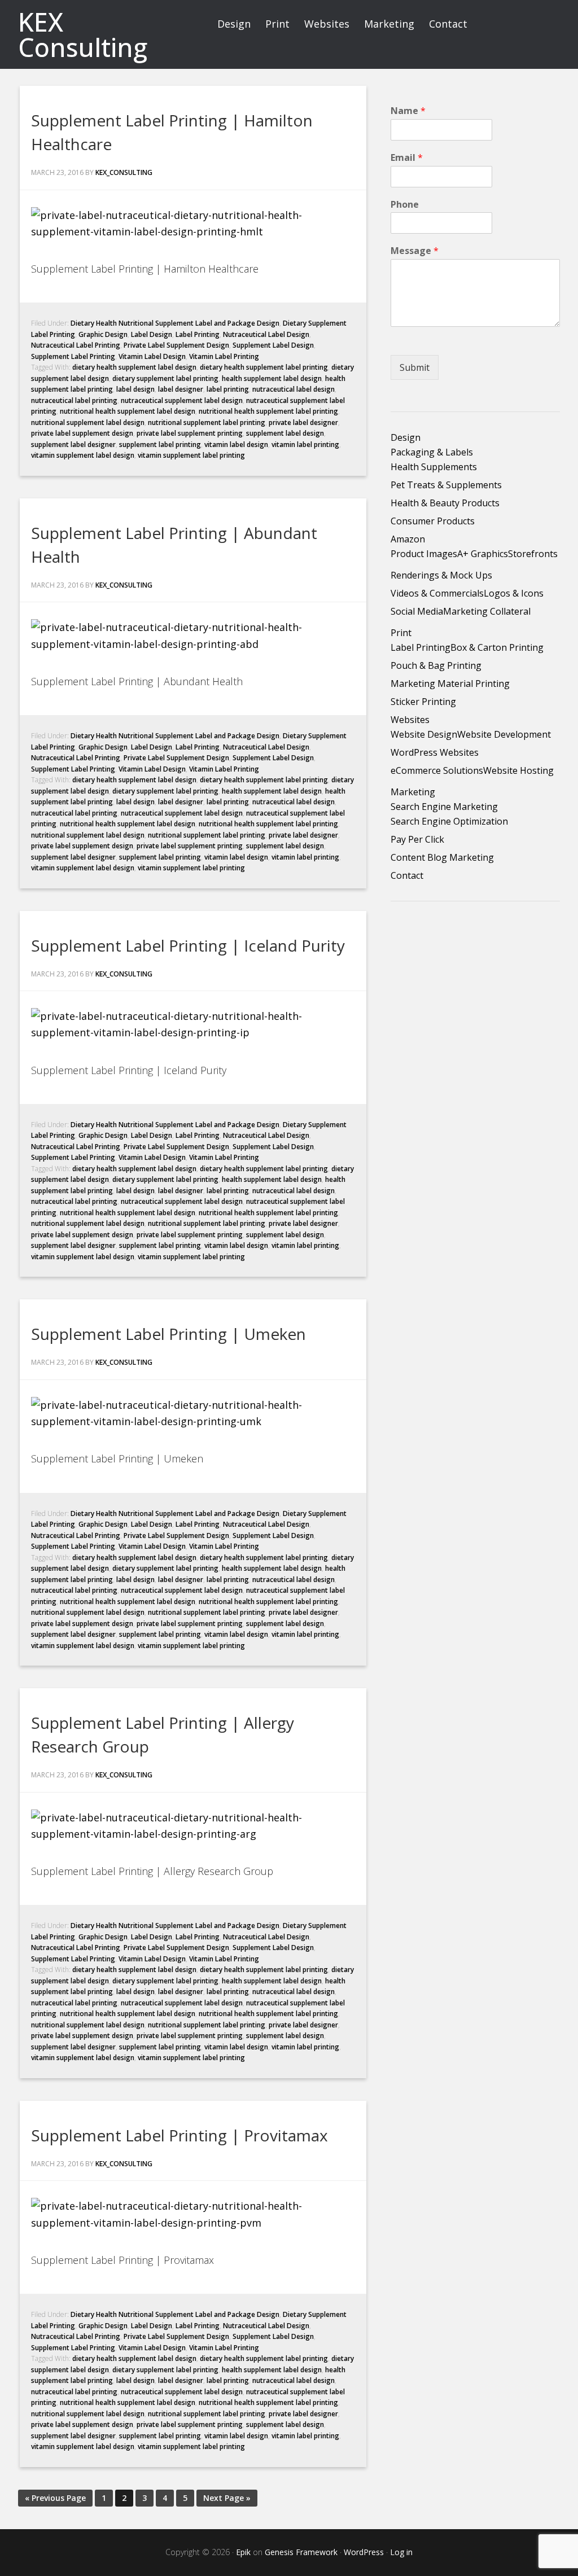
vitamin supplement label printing (191, 455)
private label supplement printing (190, 433)
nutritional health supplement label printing (268, 411)
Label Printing (198, 334)
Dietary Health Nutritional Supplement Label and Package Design (175, 323)
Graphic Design (103, 334)
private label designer (303, 422)
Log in (401, 2552)
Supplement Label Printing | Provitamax (179, 2135)
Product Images (424, 554)
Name (408, 111)
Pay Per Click (417, 839)
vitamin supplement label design (83, 455)
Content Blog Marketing (442, 857)
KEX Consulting (83, 34)
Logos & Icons (514, 593)
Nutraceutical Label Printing (76, 345)
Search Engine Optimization (449, 821)
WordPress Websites (435, 752)
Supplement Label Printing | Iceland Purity (188, 945)
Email (407, 158)
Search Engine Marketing (444, 807)
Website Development (504, 734)
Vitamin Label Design (152, 356)
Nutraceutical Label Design (266, 334)
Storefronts (533, 554)
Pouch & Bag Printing (436, 665)
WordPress (364, 2552)
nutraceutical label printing (74, 400)
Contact (407, 875)
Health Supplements (434, 467)
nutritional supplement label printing (207, 422)
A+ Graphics (483, 554)
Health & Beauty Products (445, 503)
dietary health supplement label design (134, 367)
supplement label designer (73, 444)
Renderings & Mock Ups (441, 575)
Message (415, 251)
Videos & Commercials (437, 593)
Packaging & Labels (432, 452)
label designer (181, 389)
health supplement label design (272, 378)
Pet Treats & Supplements (446, 485)
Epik (243, 2552)
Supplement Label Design (273, 345)
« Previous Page (55, 2498)
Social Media (417, 611)
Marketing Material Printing (450, 684)
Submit (415, 367)
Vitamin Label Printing (224, 356)
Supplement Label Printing (73, 356)
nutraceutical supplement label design (182, 400)
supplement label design (285, 433)
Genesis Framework (301, 2552)
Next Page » (227, 2498)
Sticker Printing (423, 702)
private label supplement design (82, 433)
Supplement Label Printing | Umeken (168, 1334)
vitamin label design (236, 444)
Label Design (152, 334)
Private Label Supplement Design (176, 345)
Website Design (424, 734)
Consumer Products (433, 521)
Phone (405, 205)
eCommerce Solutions (437, 770)
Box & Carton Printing (497, 647)
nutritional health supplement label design (128, 411)
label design (135, 389)
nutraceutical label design (294, 389)
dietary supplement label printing (165, 378)
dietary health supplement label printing (264, 367)
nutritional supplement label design (88, 422)
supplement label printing (160, 444)
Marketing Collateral (487, 611)
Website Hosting (518, 770)
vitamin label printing (305, 444)
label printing (228, 389)
